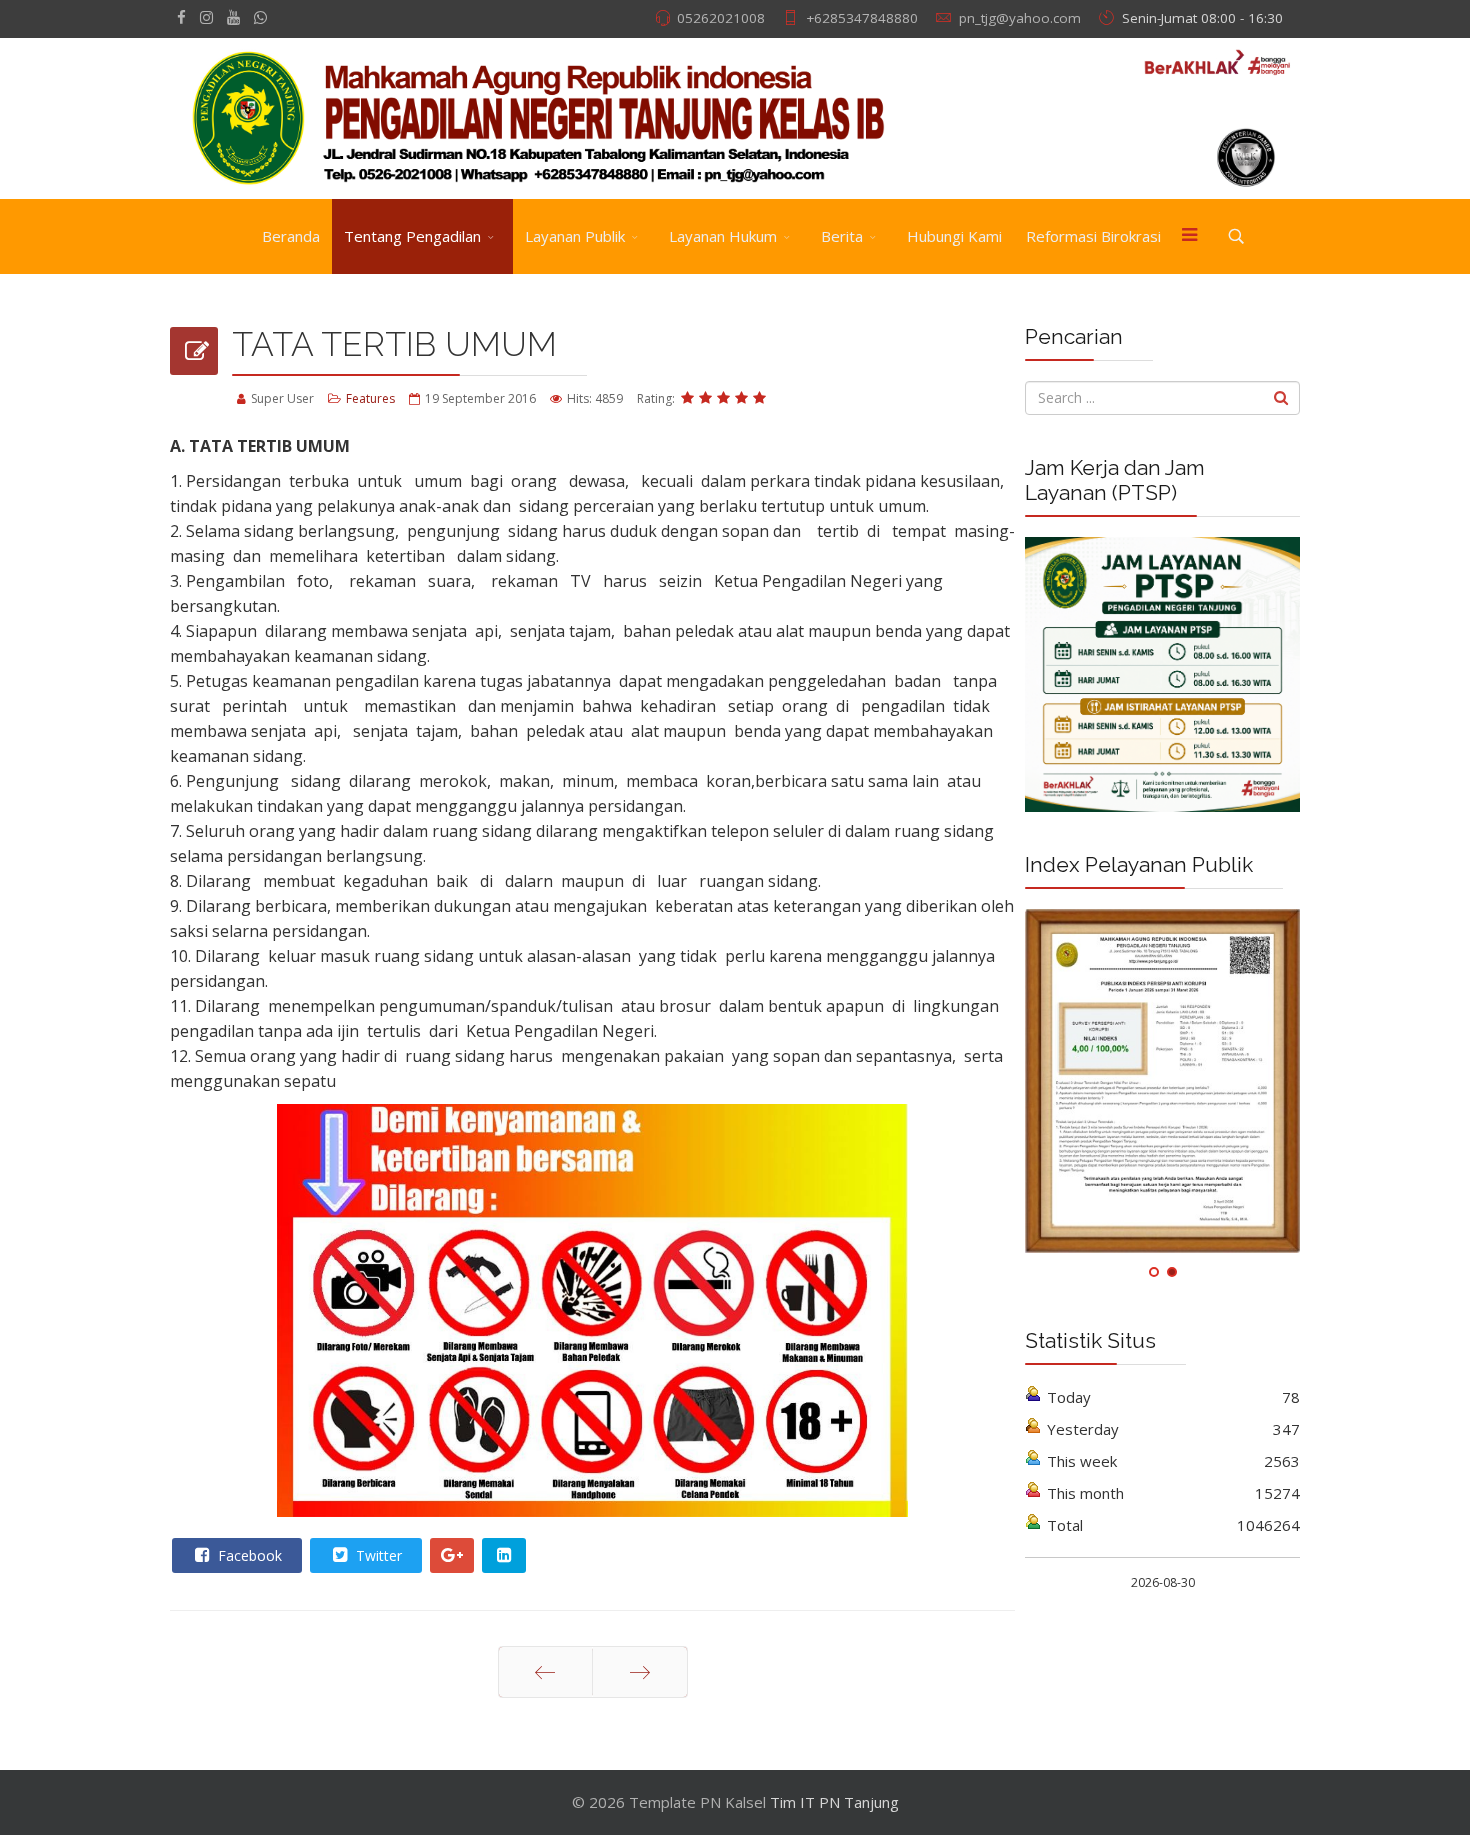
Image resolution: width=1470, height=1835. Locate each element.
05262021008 (721, 18)
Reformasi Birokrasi (1093, 236)
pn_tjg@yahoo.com (1020, 18)
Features (370, 398)
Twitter (377, 1555)
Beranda (291, 236)
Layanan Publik (575, 236)
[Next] (640, 1672)
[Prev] (545, 1672)
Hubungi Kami (954, 236)
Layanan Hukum (723, 236)
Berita (842, 236)
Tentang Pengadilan (412, 236)
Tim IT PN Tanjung (834, 1802)
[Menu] (1189, 236)
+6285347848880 (862, 18)
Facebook (248, 1555)
